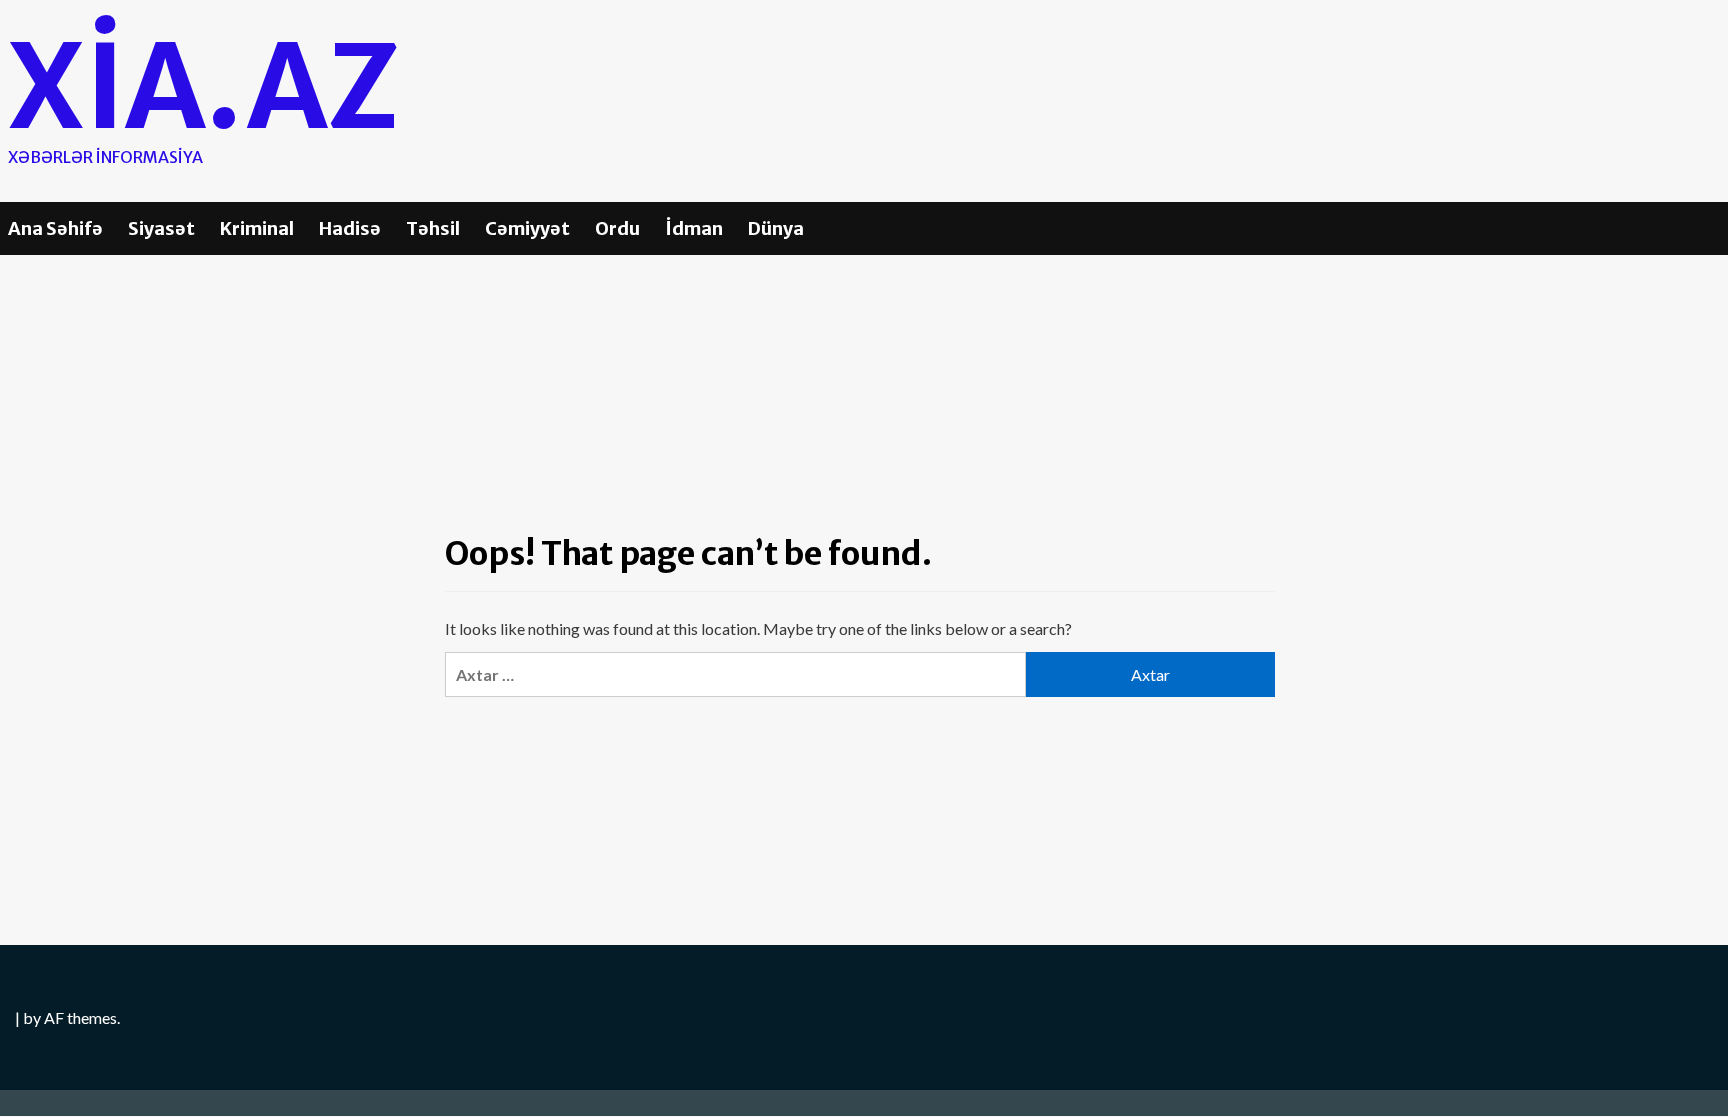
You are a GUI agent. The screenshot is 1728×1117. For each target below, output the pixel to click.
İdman (694, 228)
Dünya (776, 228)
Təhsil (433, 228)
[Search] (1708, 226)
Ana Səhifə (55, 228)
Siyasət (161, 228)
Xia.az (203, 87)
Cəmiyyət (527, 228)
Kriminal (257, 228)
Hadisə (350, 228)
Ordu (617, 228)
